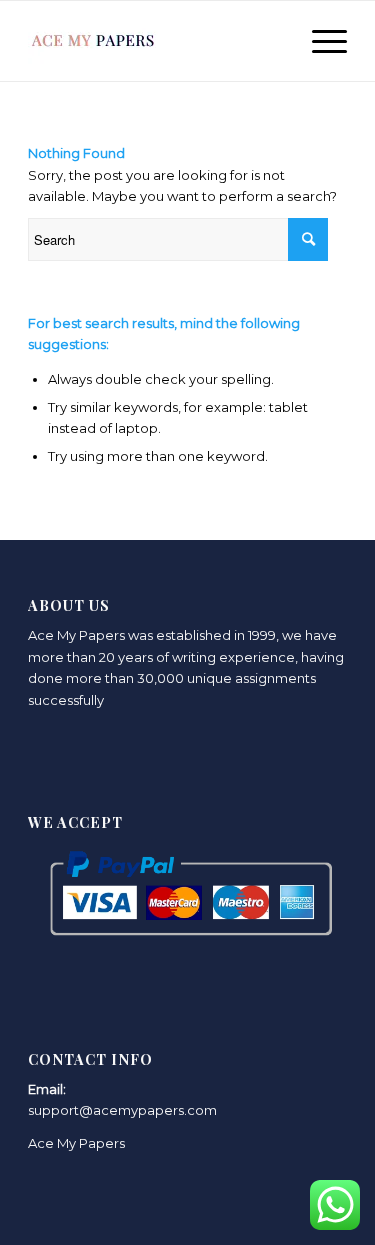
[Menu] (319, 41)
